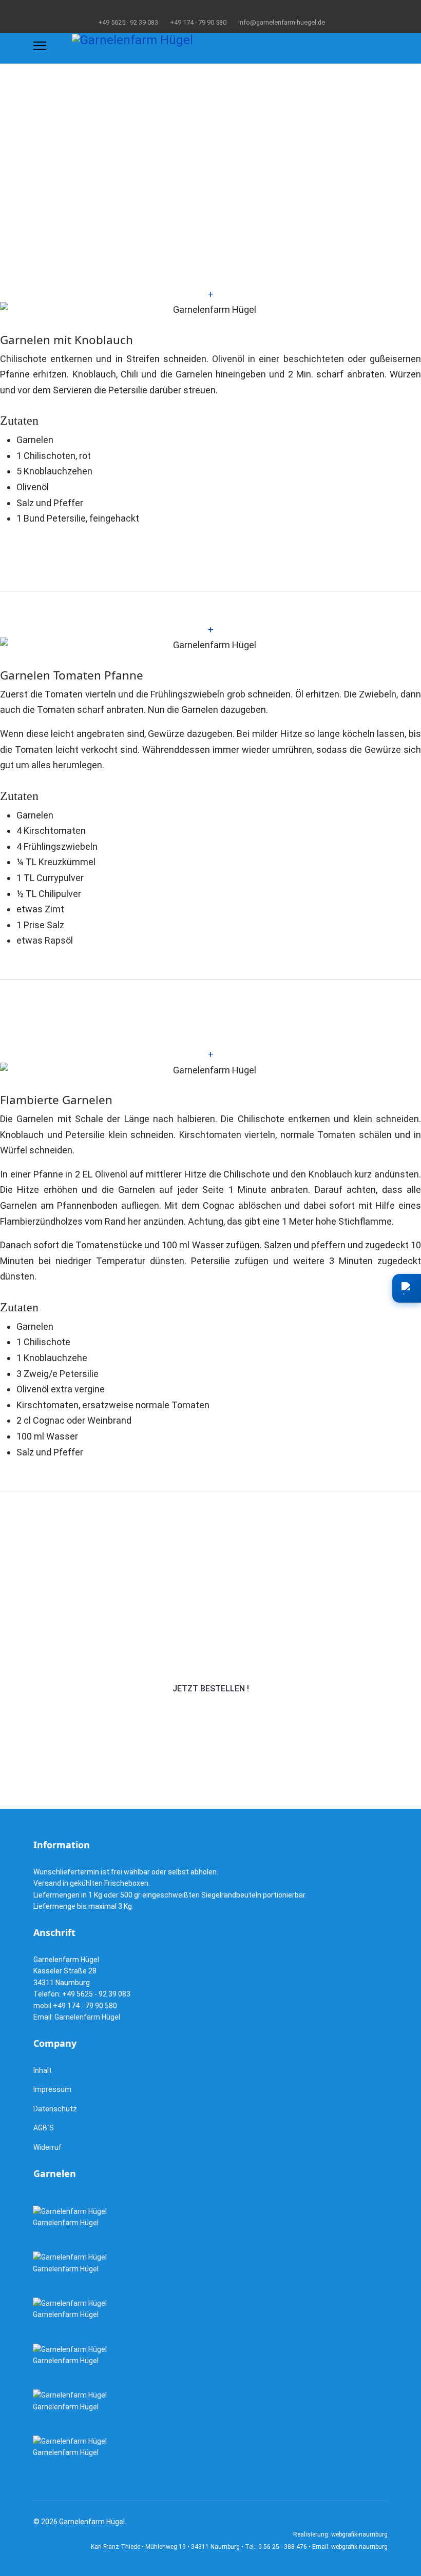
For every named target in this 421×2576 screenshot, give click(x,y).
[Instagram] (218, 10)
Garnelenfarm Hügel (87, 2017)
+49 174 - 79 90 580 (198, 22)
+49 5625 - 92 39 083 (128, 22)
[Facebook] (203, 10)
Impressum (52, 2089)
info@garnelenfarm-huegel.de (282, 22)
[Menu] (40, 46)
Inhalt (43, 2070)
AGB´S (44, 2128)
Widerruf (47, 2147)
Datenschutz (55, 2109)
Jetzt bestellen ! (211, 1689)
